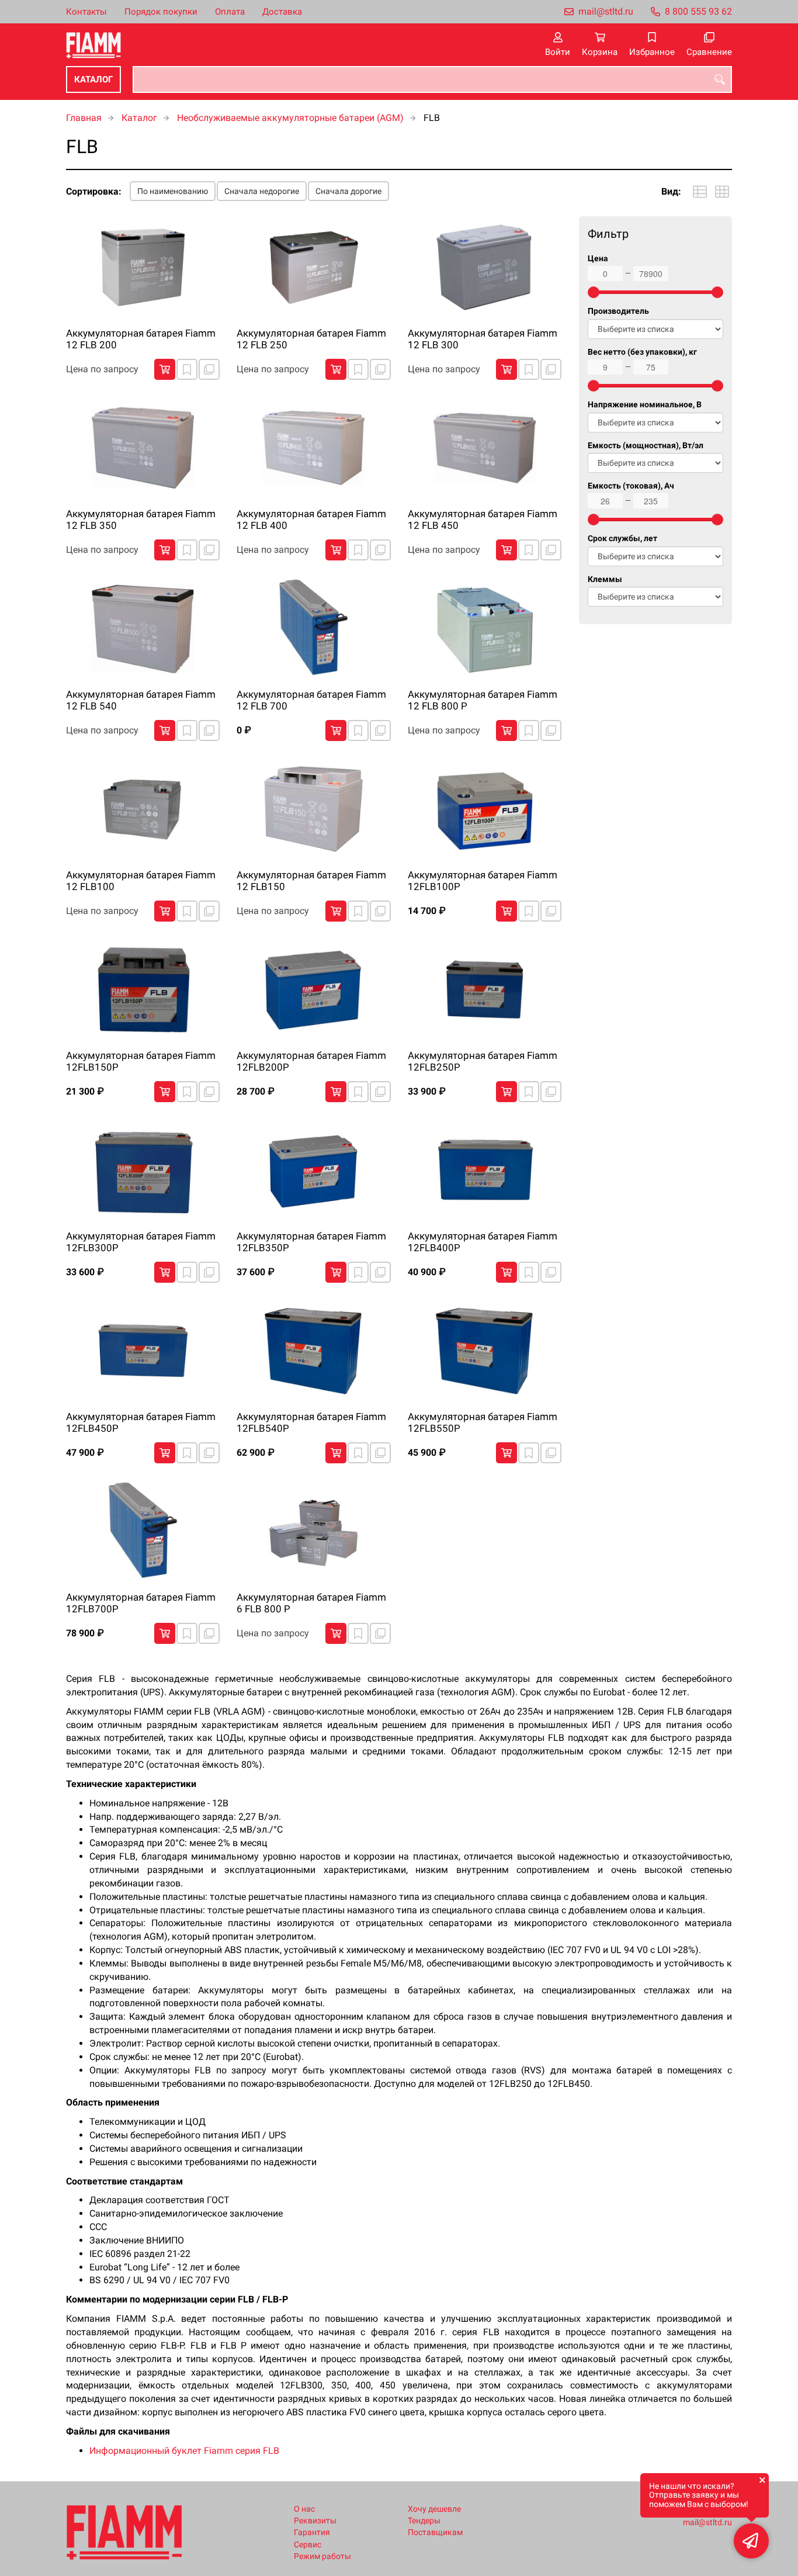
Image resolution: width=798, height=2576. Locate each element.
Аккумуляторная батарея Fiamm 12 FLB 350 (141, 520)
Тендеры (424, 2521)
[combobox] (432, 79)
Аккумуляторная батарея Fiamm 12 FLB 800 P (483, 700)
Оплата (230, 12)
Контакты (86, 12)
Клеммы (605, 579)
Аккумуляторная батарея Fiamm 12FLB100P (483, 881)
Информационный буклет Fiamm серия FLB (184, 2451)
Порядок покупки (161, 12)
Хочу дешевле (434, 2509)
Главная (84, 118)
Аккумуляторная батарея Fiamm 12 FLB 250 (311, 339)
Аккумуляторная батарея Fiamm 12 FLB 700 (311, 700)
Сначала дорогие (348, 191)
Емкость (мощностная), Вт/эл (646, 446)
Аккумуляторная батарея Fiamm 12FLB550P (483, 1422)
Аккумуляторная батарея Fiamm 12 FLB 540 (141, 700)
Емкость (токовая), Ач (631, 486)
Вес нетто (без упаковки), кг (642, 352)
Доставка (282, 12)
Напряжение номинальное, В (645, 405)
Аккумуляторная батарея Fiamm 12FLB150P (141, 1061)
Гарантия (312, 2532)
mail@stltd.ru (606, 11)
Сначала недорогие (262, 191)
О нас (304, 2509)
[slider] (594, 292)
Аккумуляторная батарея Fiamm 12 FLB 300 (483, 339)
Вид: (671, 191)
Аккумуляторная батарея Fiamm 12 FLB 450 (483, 520)
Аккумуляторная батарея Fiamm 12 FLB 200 (141, 339)
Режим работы (322, 2556)
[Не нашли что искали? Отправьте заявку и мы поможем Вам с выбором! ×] (751, 2541)
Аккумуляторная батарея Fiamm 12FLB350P (311, 1242)
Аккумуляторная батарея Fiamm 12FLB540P (311, 1422)
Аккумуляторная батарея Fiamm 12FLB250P (483, 1061)
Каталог (93, 79)
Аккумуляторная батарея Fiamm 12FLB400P (483, 1242)
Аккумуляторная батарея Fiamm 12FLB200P (311, 1061)
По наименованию (173, 191)
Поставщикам (435, 2532)
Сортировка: (94, 191)
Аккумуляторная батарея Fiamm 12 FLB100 (141, 881)
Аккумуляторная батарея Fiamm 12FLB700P (141, 1603)
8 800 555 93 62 (698, 11)
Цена (598, 259)
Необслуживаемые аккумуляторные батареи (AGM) (290, 118)
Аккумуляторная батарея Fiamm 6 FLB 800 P (311, 1603)
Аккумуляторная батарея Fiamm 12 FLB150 (311, 881)
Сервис (308, 2545)
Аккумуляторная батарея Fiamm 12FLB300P (141, 1242)
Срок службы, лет (622, 539)
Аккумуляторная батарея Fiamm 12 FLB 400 (311, 520)
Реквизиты (315, 2521)
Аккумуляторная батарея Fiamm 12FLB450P (141, 1422)
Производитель (618, 311)
